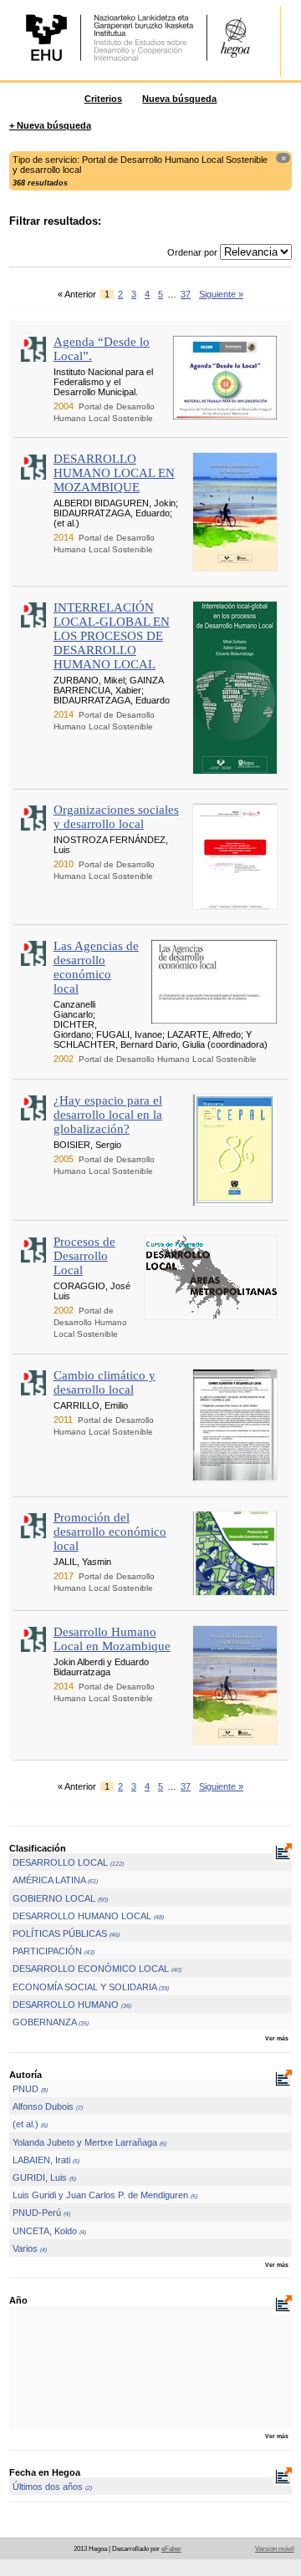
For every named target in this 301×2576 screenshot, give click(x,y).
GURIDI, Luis (44, 2177)
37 (186, 294)
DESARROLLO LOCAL (68, 1862)
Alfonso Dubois (48, 2106)
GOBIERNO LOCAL (60, 1898)
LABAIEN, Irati (46, 2160)
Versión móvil (275, 2549)
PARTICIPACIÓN (54, 1951)
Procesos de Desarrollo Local (84, 1256)
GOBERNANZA (51, 2022)
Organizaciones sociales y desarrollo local (116, 817)
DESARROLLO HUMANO (72, 2004)
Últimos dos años (52, 2487)
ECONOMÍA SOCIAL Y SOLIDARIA (91, 1987)
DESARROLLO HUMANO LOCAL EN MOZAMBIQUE (114, 473)
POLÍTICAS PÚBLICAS (66, 1933)
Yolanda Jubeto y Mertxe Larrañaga (89, 2142)
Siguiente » (221, 294)
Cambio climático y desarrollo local (105, 1382)
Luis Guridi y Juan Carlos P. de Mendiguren (105, 2195)
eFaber (171, 2549)
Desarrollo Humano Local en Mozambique (112, 1639)
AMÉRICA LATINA (55, 1880)
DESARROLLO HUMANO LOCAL (88, 1916)
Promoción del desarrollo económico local (110, 1532)
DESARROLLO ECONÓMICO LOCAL (97, 1969)
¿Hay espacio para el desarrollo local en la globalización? (108, 1115)
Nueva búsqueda (179, 99)
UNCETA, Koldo (49, 2231)
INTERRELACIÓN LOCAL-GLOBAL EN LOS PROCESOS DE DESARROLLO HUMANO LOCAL (112, 636)
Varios (30, 2248)
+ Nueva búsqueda (50, 125)
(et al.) (30, 2124)
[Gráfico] (283, 1853)
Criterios (103, 99)
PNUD (30, 2089)
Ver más (277, 2038)
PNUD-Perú (41, 2213)
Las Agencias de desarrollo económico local (96, 967)
